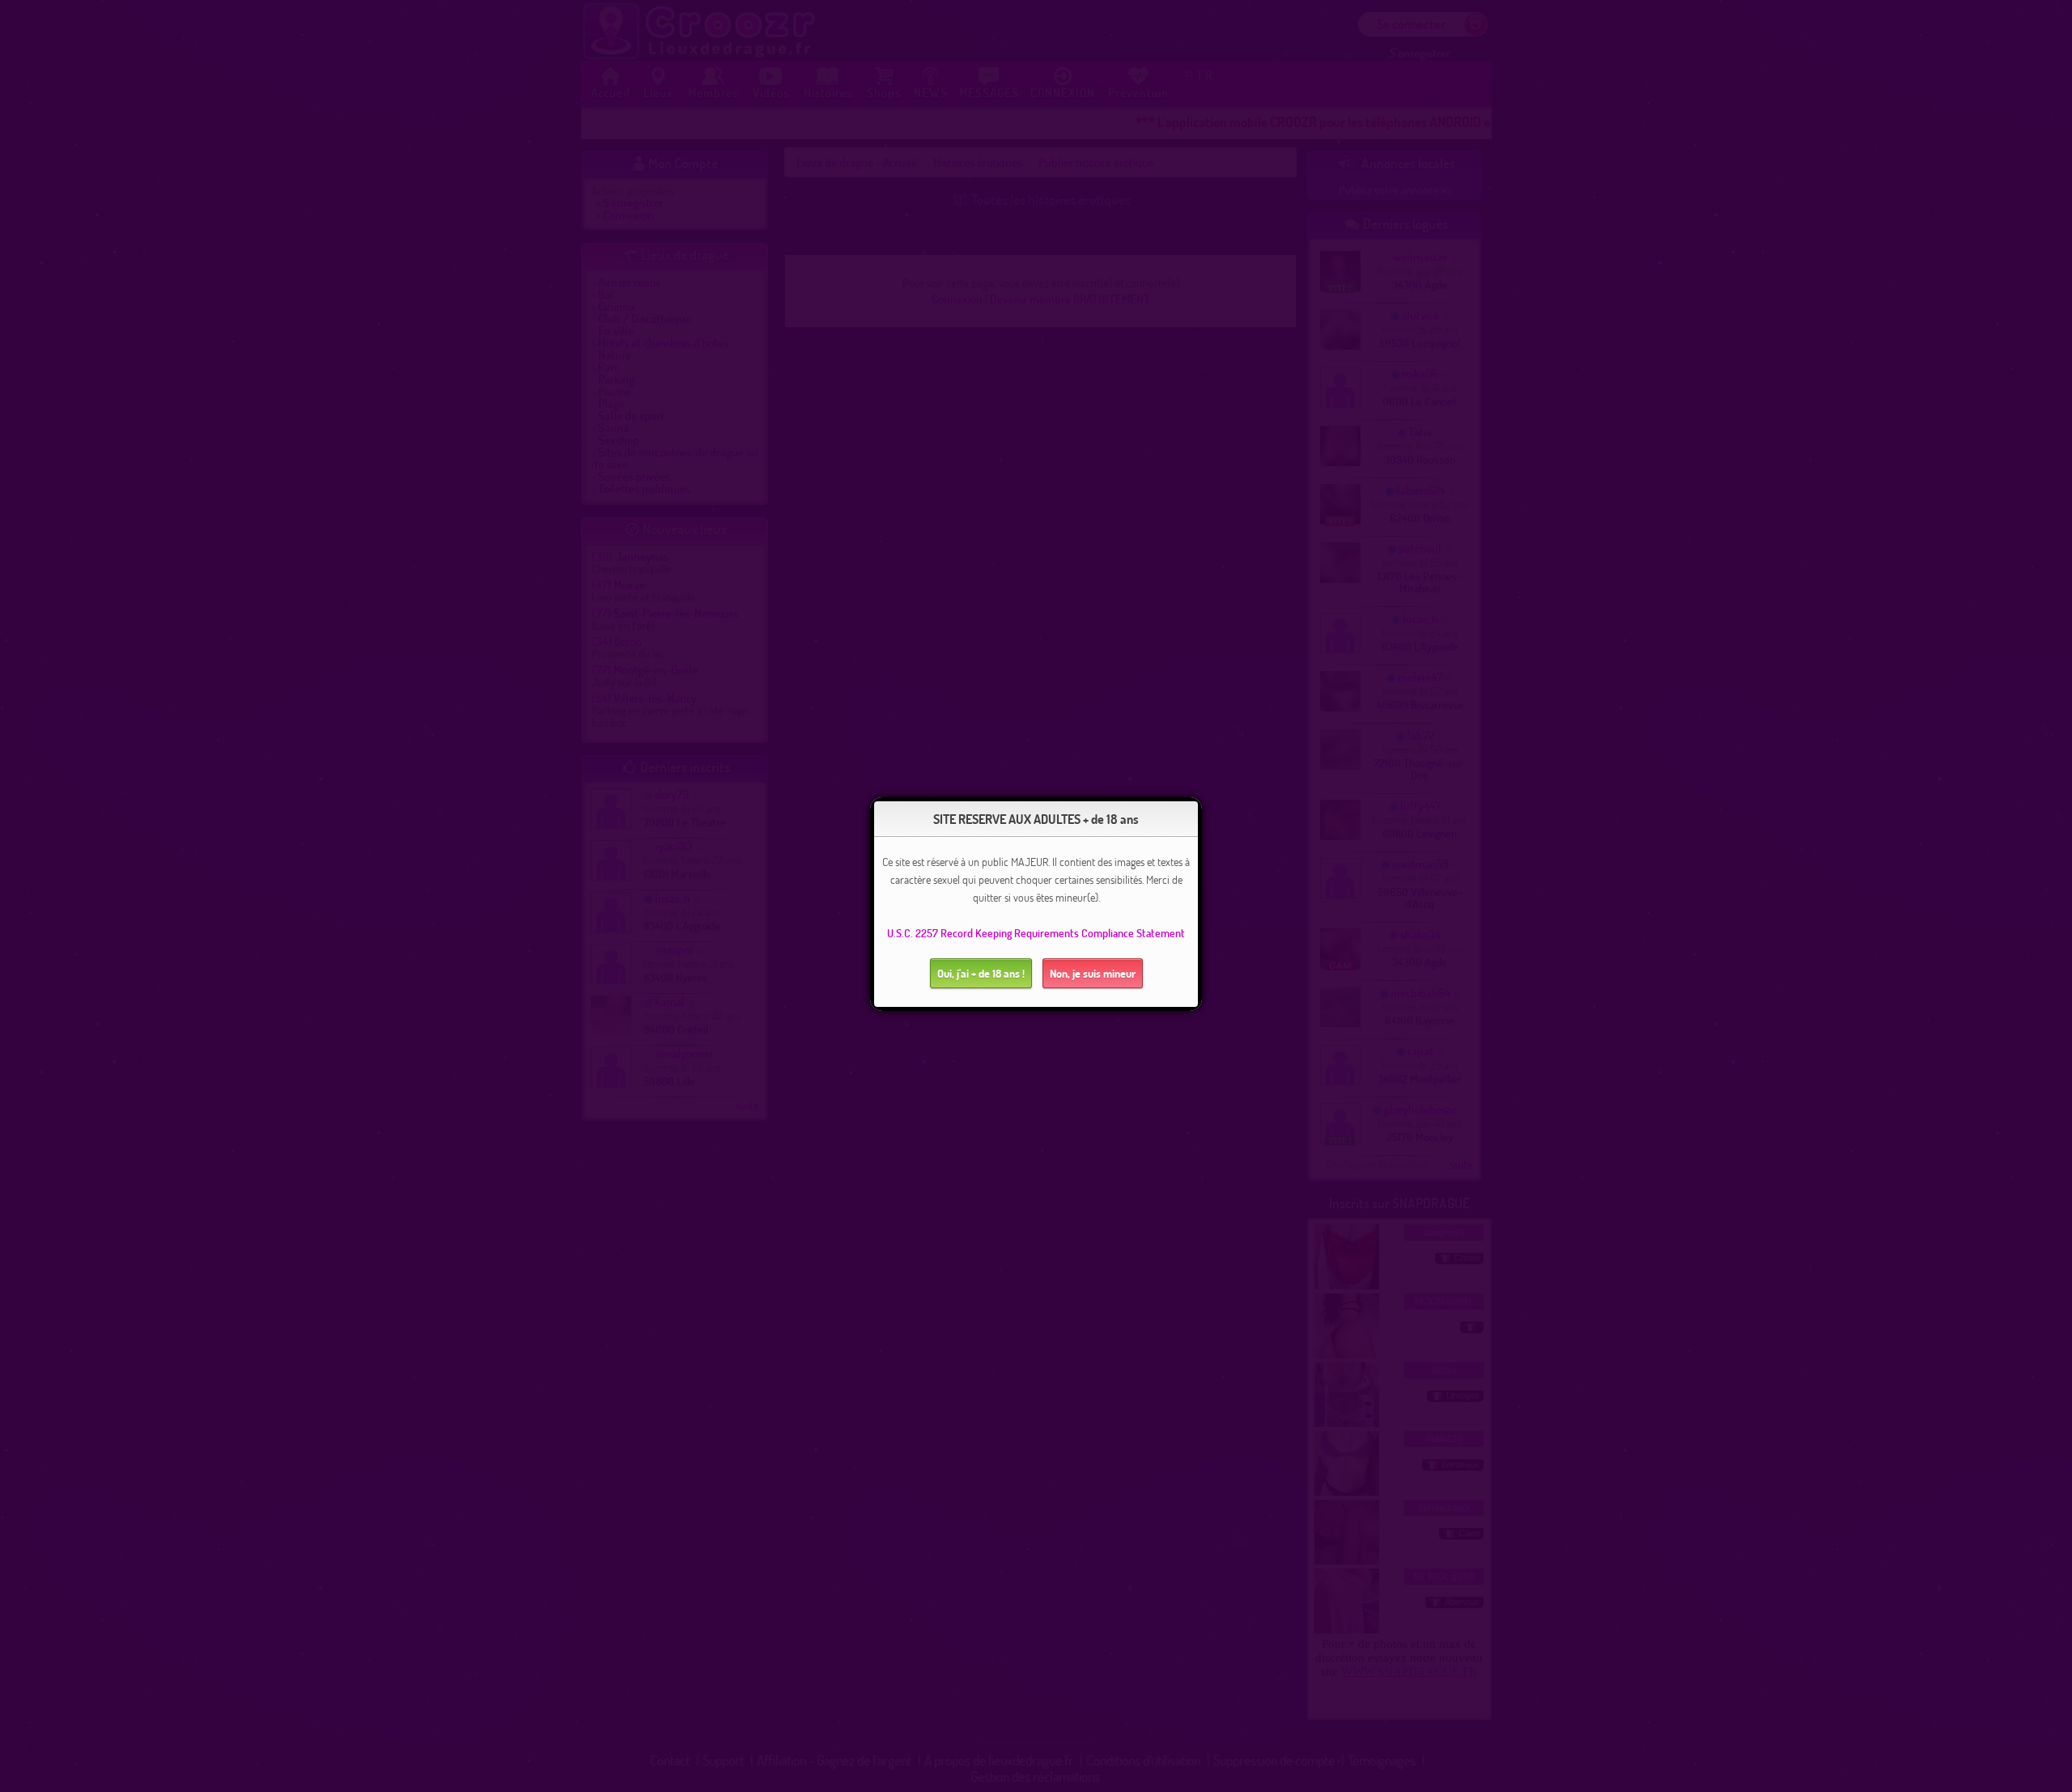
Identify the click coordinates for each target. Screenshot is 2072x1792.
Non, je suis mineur (1093, 973)
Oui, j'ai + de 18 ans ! (981, 973)
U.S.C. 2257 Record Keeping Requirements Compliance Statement (1036, 933)
